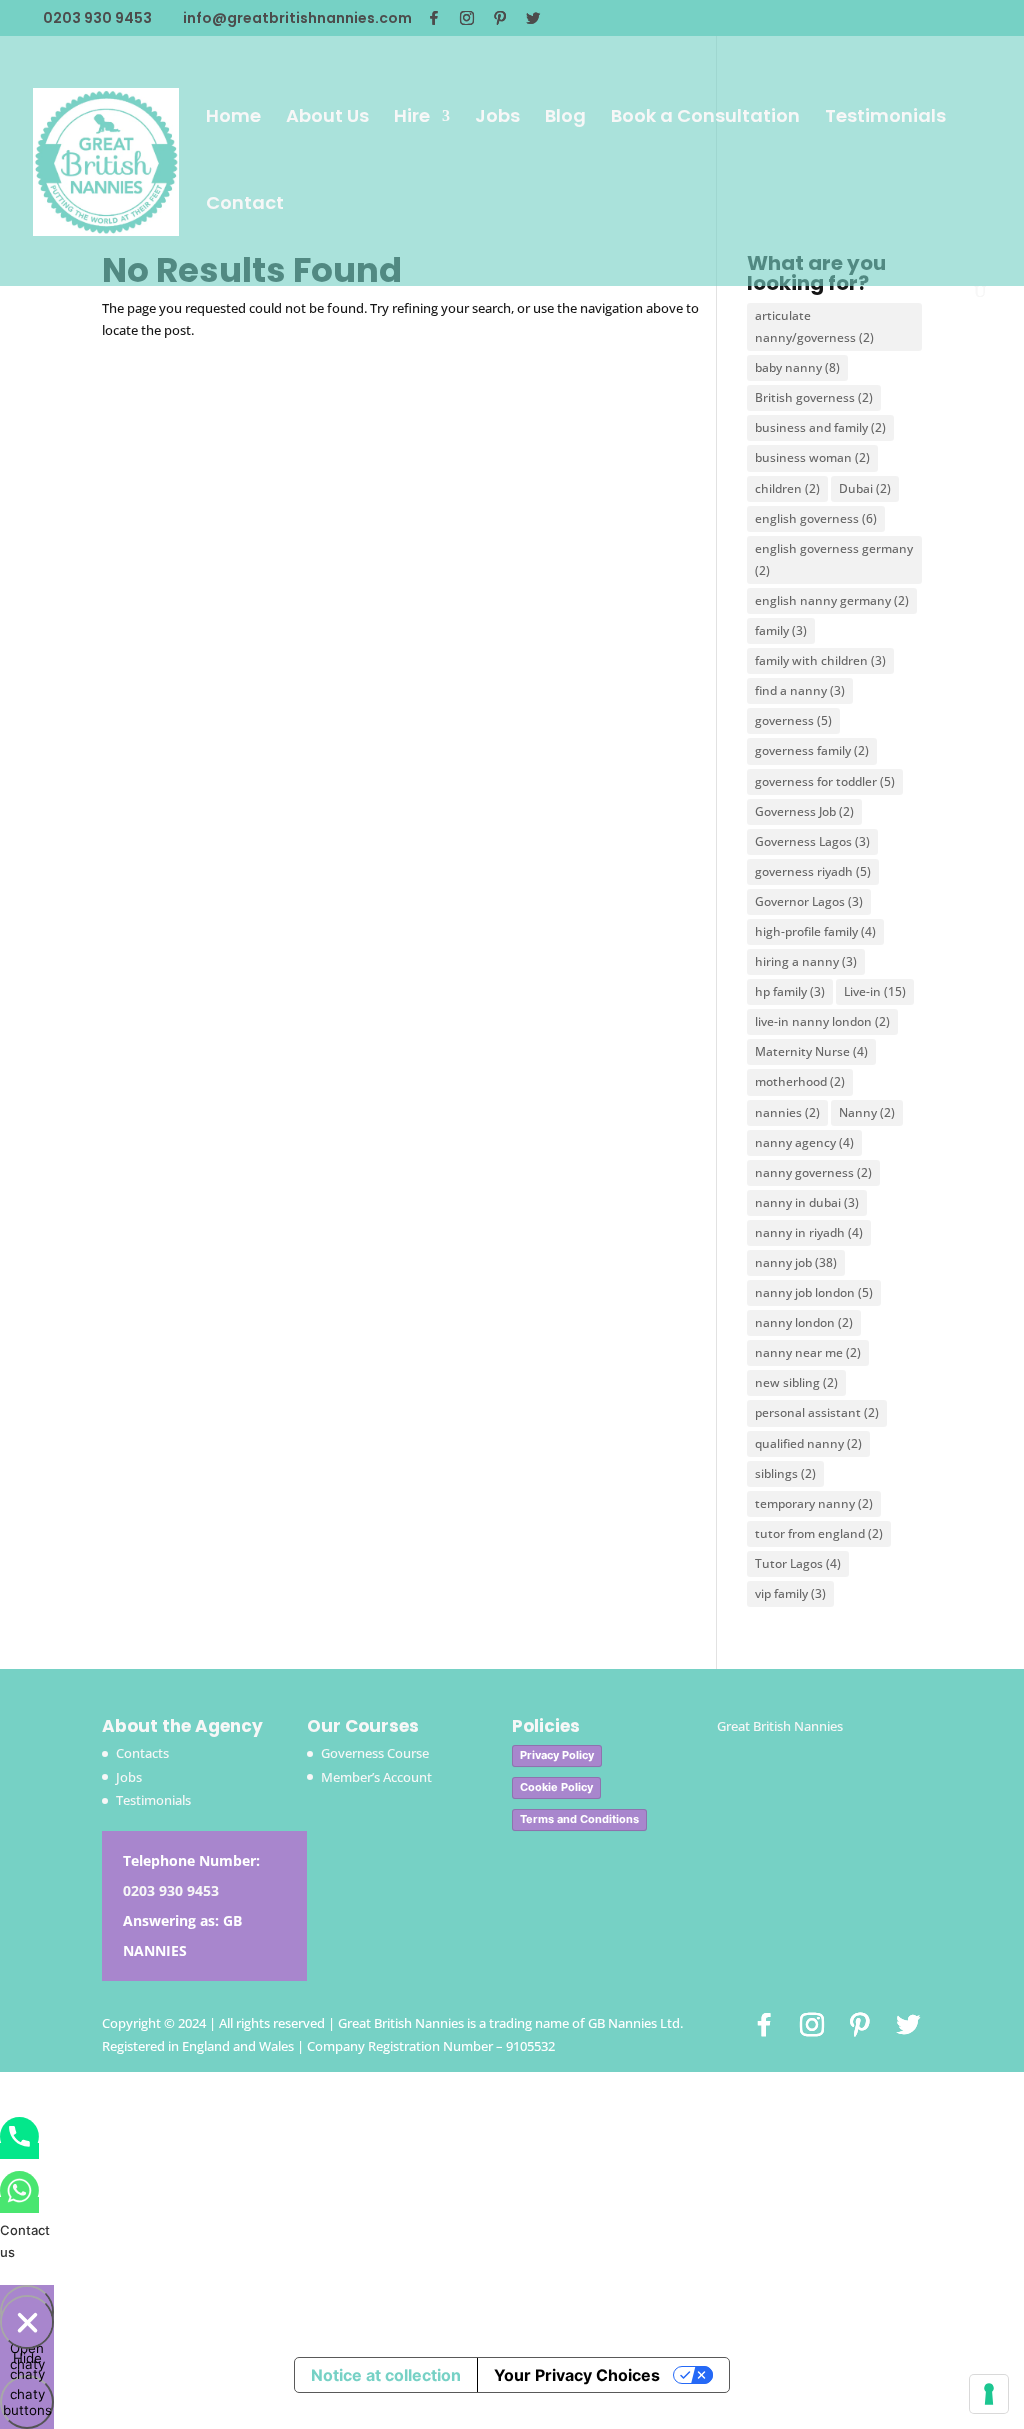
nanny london (804, 1322)
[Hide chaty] (27, 2322)
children (787, 488)
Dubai (865, 488)
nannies (787, 1112)
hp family (790, 991)
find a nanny (800, 690)
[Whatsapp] (19, 2205)
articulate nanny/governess (814, 326)
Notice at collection (386, 2375)
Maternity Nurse (811, 1051)
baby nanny (797, 367)
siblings (785, 1473)
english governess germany (834, 559)
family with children (820, 660)
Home (233, 118)
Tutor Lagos (798, 1563)
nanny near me (808, 1352)
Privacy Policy (557, 1755)
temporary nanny (814, 1503)
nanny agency (804, 1142)
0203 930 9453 (171, 1890)
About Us (327, 118)
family (781, 630)
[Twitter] (533, 18)
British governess (814, 397)
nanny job (796, 1262)
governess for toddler (825, 781)
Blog (565, 118)
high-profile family (815, 931)
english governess (816, 518)
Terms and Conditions (579, 1819)
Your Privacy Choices (577, 2375)
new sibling (796, 1382)
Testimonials (885, 118)
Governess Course (375, 1753)
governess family (812, 750)
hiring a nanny (806, 961)
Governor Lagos (809, 901)
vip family (790, 1593)
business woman (812, 457)
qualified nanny (808, 1443)
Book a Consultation (705, 118)
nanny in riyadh (809, 1232)
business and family (820, 427)
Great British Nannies (780, 1726)
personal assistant (817, 1412)
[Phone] (19, 2151)
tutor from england (819, 1533)
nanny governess (813, 1172)
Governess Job (804, 811)
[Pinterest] (500, 18)
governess (793, 720)
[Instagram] (467, 18)
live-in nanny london (822, 1021)
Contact (245, 205)
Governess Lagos (812, 841)
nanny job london (814, 1292)
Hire (412, 118)
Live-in (875, 991)
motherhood (800, 1081)
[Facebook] (434, 18)
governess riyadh (813, 871)
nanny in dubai (807, 1202)
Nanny (867, 1112)
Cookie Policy (556, 1787)
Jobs (497, 118)
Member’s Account (376, 1777)
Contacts (142, 1753)
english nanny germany (832, 600)
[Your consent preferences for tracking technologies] (989, 2394)
